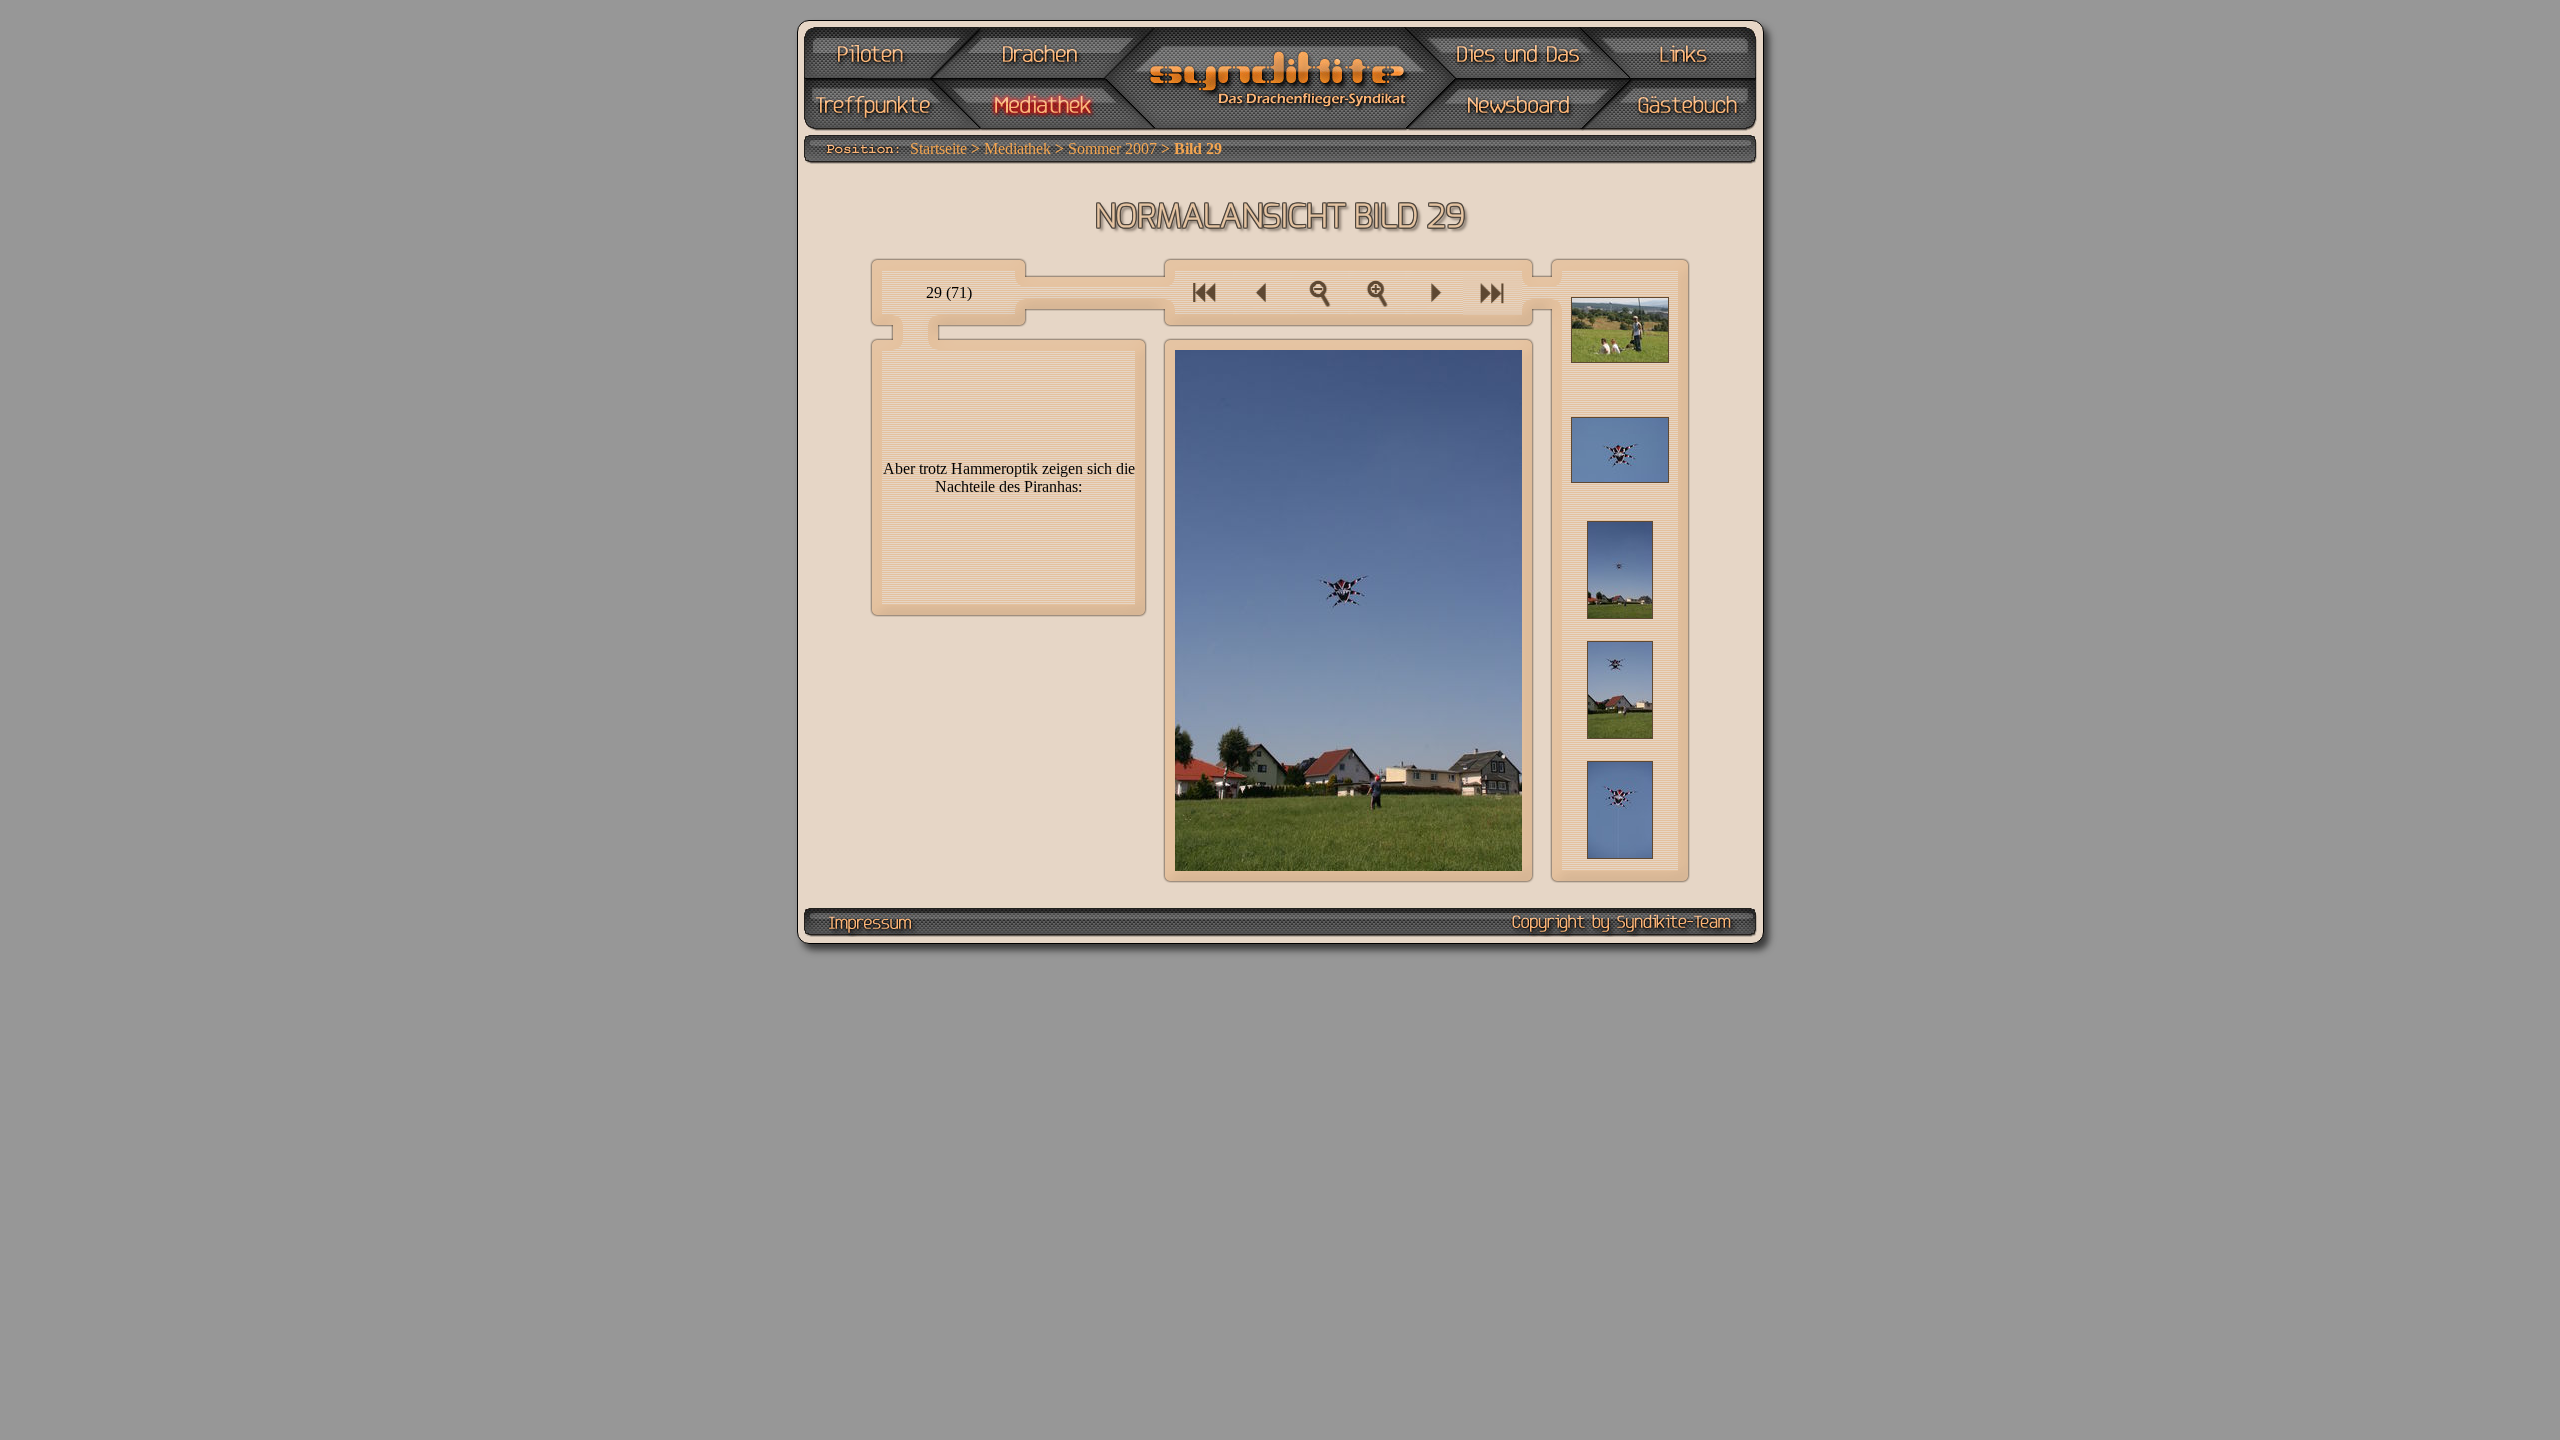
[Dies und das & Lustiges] (1517, 53)
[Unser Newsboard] (1517, 105)
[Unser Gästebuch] (1681, 105)
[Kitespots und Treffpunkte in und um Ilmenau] (878, 105)
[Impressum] (871, 922)
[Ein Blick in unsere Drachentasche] (1041, 53)
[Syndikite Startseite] (1278, 79)
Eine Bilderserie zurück (1204, 292)
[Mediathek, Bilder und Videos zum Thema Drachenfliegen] (1041, 105)
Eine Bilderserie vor (1492, 292)
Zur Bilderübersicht (1319, 292)
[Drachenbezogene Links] (1681, 53)
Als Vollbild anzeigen (1377, 292)
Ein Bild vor (1434, 292)
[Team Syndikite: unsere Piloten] (878, 53)
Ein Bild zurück (1262, 292)
